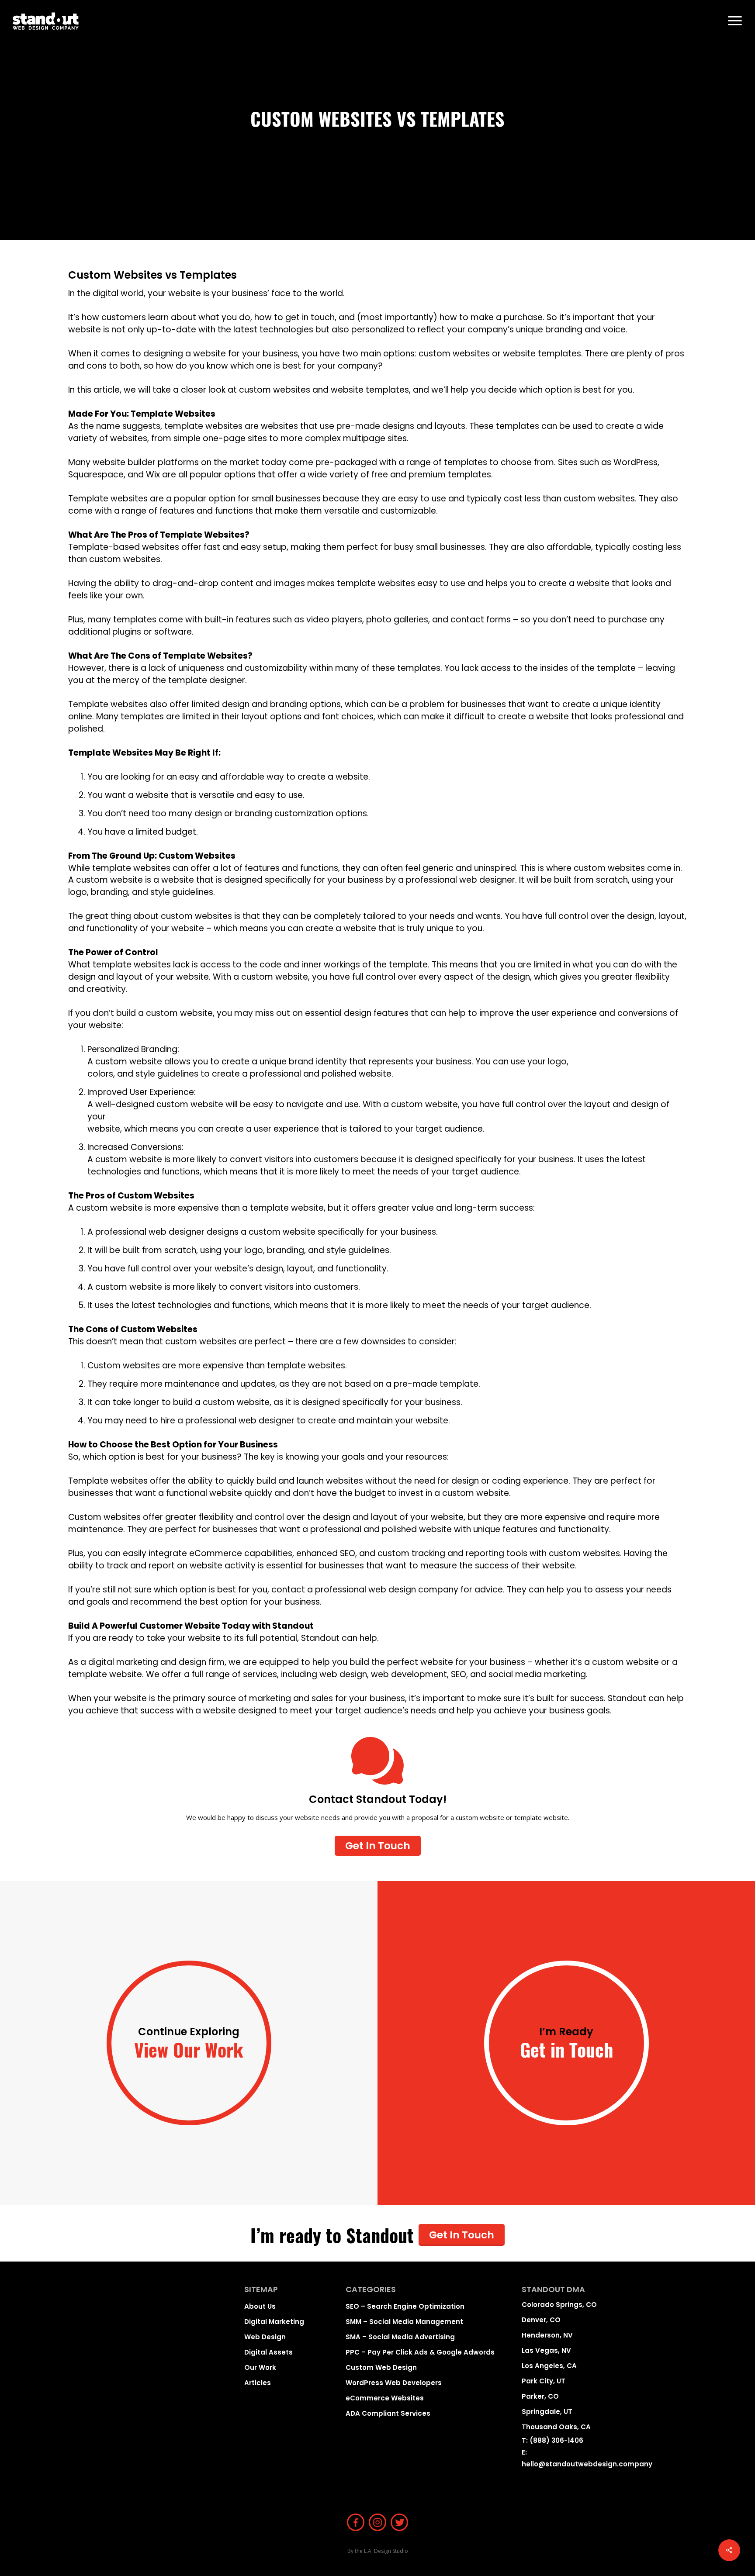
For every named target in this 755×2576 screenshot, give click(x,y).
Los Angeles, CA (549, 2366)
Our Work (260, 2367)
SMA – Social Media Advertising (400, 2337)
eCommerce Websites (385, 2398)
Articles (258, 2383)
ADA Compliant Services (388, 2413)
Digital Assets (268, 2352)
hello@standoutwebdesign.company (587, 2464)
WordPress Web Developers (394, 2383)
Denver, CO (541, 2320)
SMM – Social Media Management (404, 2322)
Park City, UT (544, 2381)
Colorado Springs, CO (559, 2305)
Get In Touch (462, 2235)
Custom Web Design (381, 2367)
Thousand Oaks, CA (556, 2427)
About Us (260, 2306)
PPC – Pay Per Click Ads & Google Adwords (420, 2352)
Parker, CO (540, 2396)
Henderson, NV (547, 2335)
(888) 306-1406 (556, 2440)
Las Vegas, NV (546, 2350)
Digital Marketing (274, 2322)
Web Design (265, 2337)
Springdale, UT (547, 2412)
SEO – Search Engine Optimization (405, 2306)
